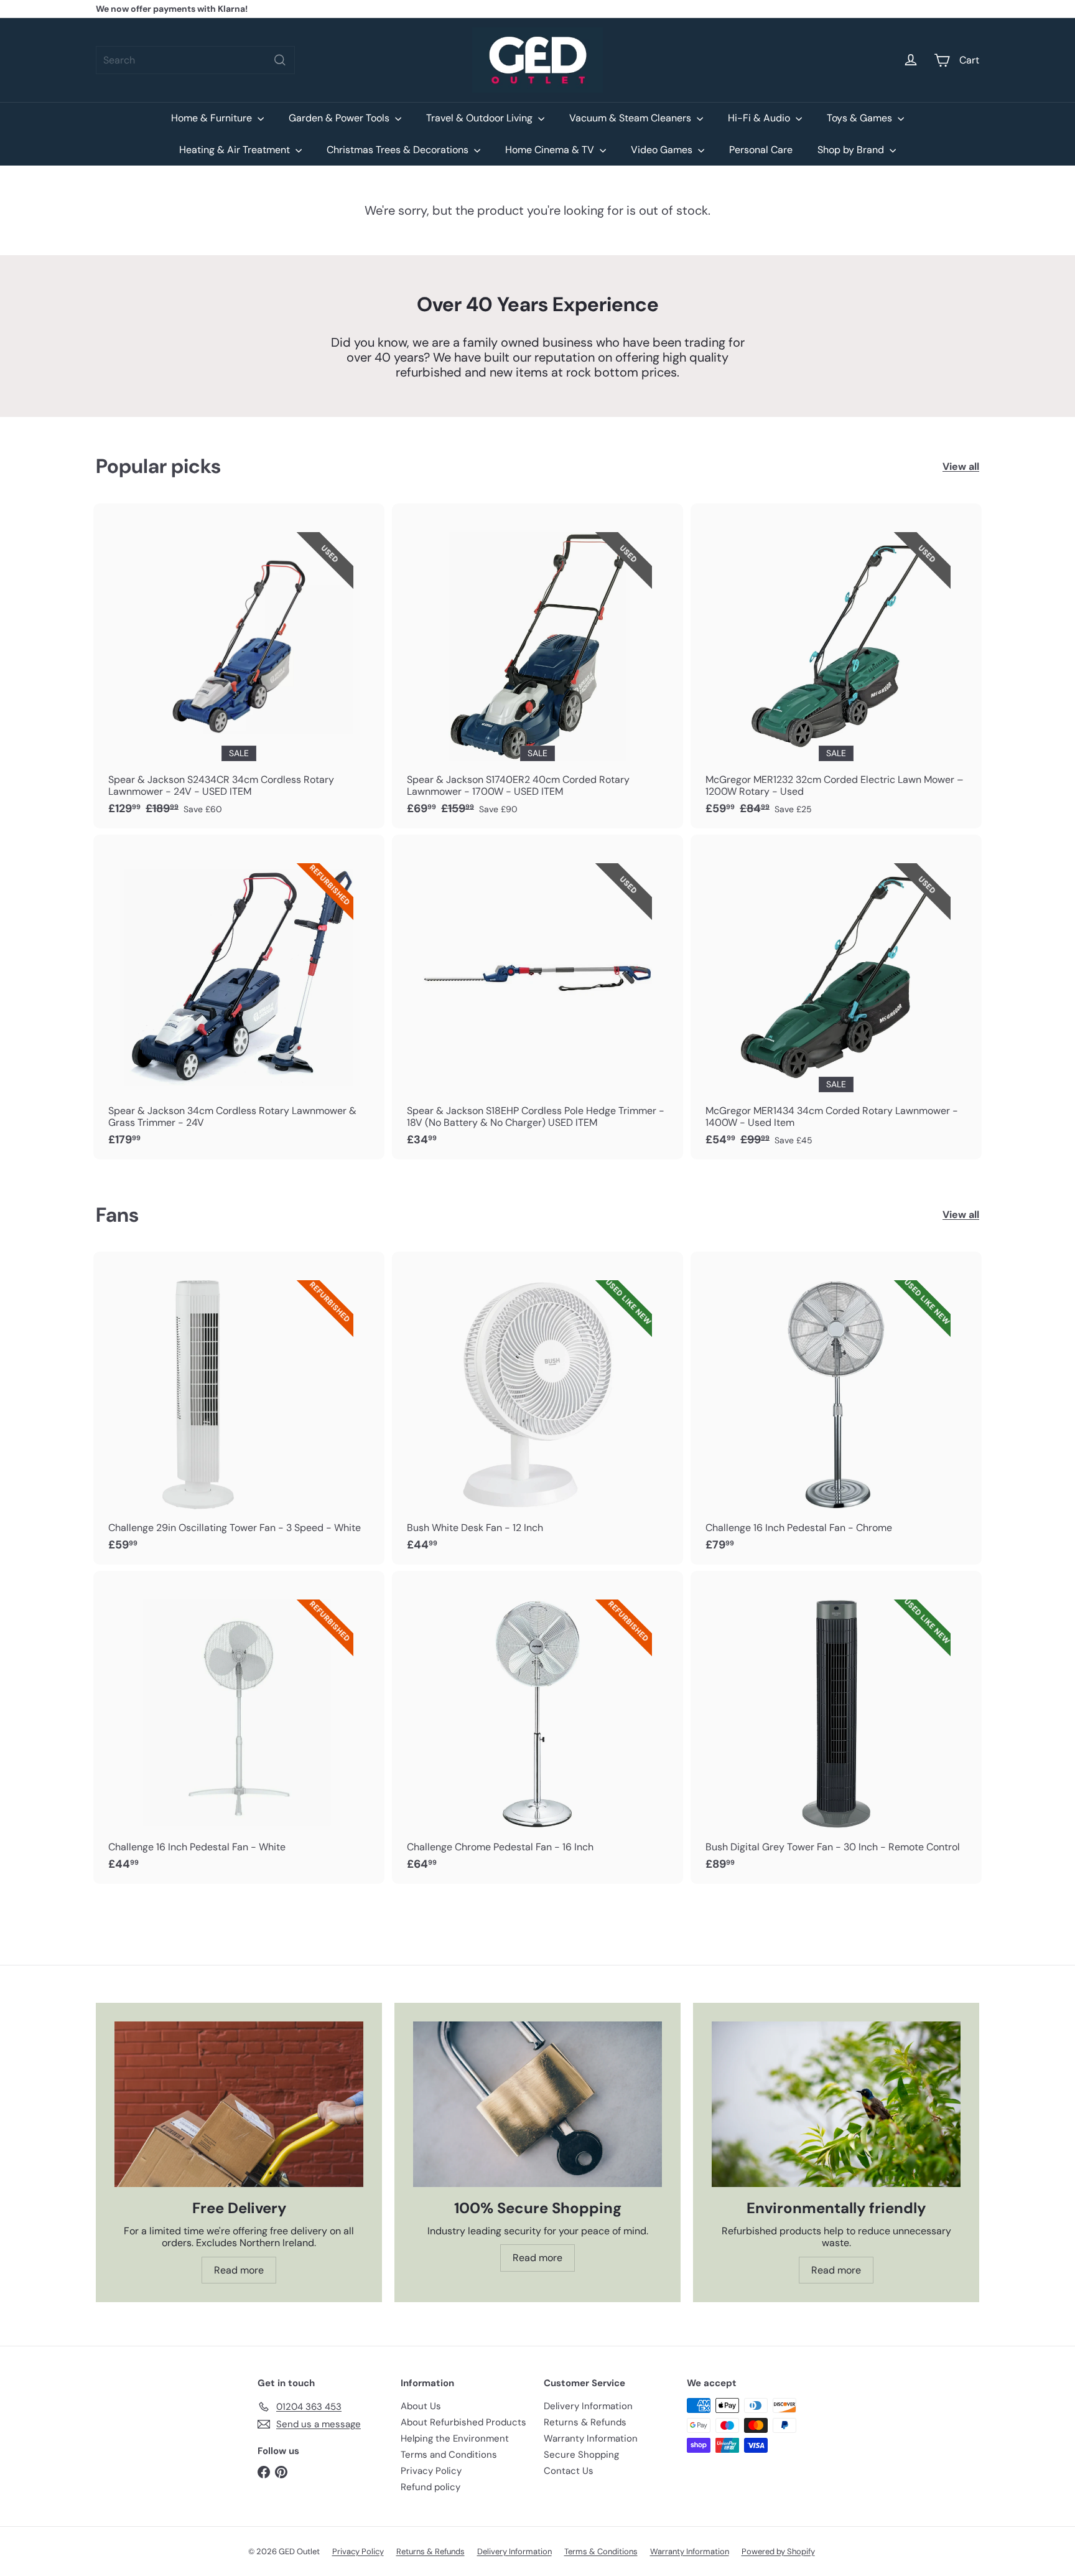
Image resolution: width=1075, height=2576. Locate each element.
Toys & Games (861, 118)
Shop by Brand (852, 150)
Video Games (663, 150)
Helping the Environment (455, 2438)
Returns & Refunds (585, 2422)
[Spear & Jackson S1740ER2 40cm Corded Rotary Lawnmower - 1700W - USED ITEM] (537, 666)
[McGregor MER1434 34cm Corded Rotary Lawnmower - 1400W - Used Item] (836, 997)
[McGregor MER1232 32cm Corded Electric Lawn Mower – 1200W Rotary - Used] (836, 666)
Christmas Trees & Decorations (399, 150)
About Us (421, 2406)
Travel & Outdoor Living (481, 118)
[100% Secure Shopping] (537, 2105)
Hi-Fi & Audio (760, 118)
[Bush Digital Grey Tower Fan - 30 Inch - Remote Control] (836, 1727)
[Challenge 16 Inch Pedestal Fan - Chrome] (836, 1408)
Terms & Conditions (601, 2551)
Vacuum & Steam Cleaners (631, 118)
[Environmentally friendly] (836, 2105)
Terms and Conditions (449, 2455)
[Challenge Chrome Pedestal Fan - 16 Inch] (537, 1727)
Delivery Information (588, 2406)
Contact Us (569, 2471)
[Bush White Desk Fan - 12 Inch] (537, 1408)
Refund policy (430, 2487)
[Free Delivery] (239, 2105)
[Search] (280, 60)
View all (961, 466)
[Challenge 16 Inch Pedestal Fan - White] (239, 1727)
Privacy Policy (431, 2471)
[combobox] (195, 60)
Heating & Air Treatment (236, 150)
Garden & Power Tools (340, 118)
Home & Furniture (213, 118)
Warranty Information (591, 2438)
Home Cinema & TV (551, 150)
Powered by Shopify (778, 2551)
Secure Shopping (581, 2455)
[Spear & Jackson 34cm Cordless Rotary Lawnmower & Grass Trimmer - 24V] (239, 997)
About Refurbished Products (463, 2422)
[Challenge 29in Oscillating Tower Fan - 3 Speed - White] (239, 1408)
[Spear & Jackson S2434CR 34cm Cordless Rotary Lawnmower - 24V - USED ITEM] (239, 666)
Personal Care (761, 150)
